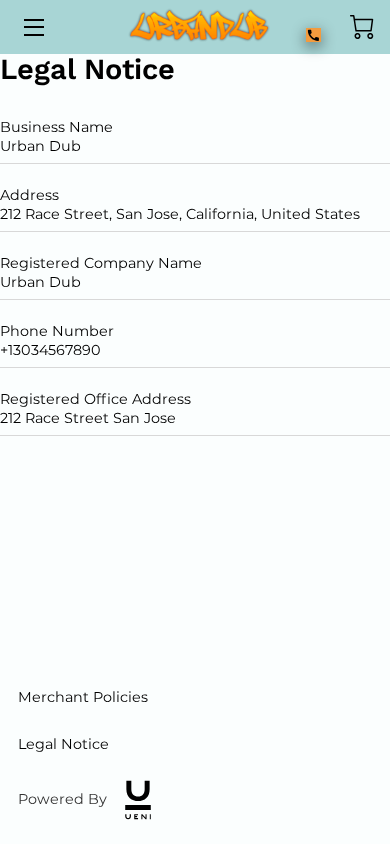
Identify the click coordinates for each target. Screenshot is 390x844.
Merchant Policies (83, 697)
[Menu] (32, 27)
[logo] (138, 800)
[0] (362, 27)
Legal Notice (63, 744)
